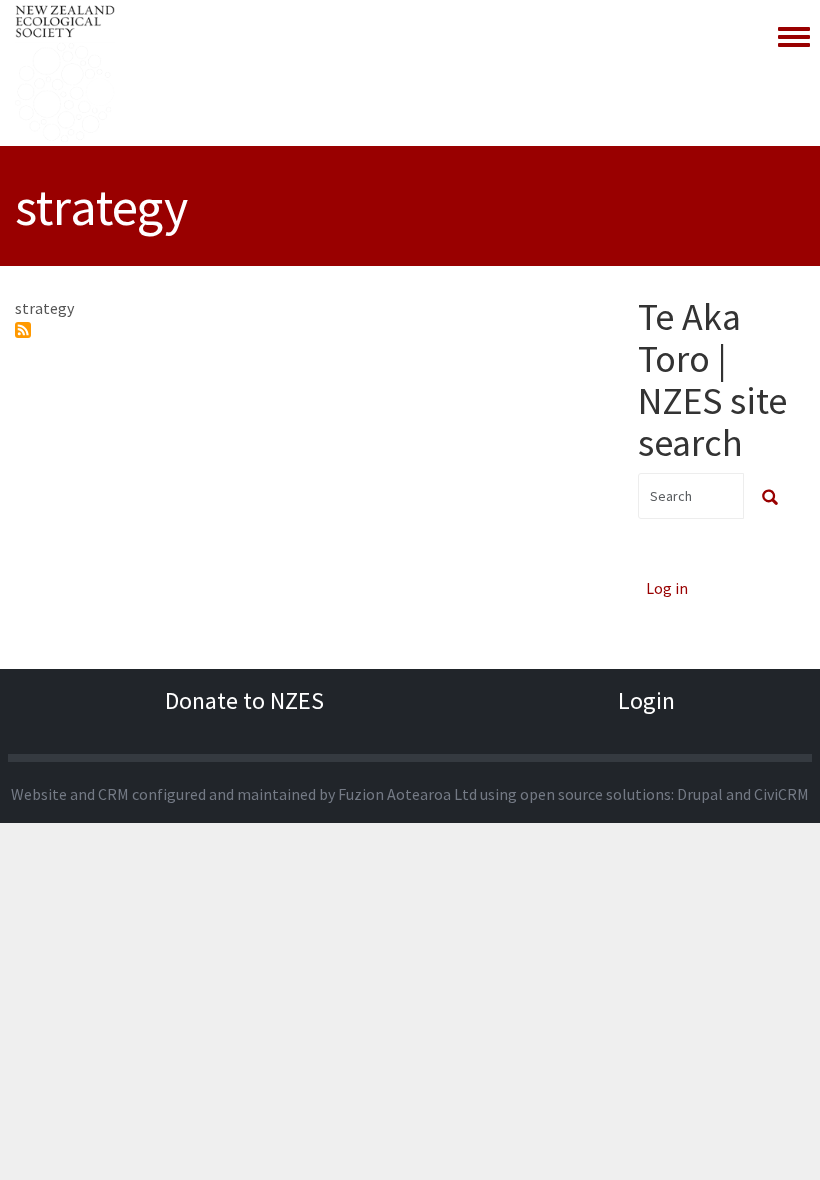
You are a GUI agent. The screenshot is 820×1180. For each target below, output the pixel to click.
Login (646, 700)
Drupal (700, 794)
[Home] (65, 73)
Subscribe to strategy (23, 330)
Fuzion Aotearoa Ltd (407, 794)
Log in (667, 588)
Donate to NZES (244, 700)
